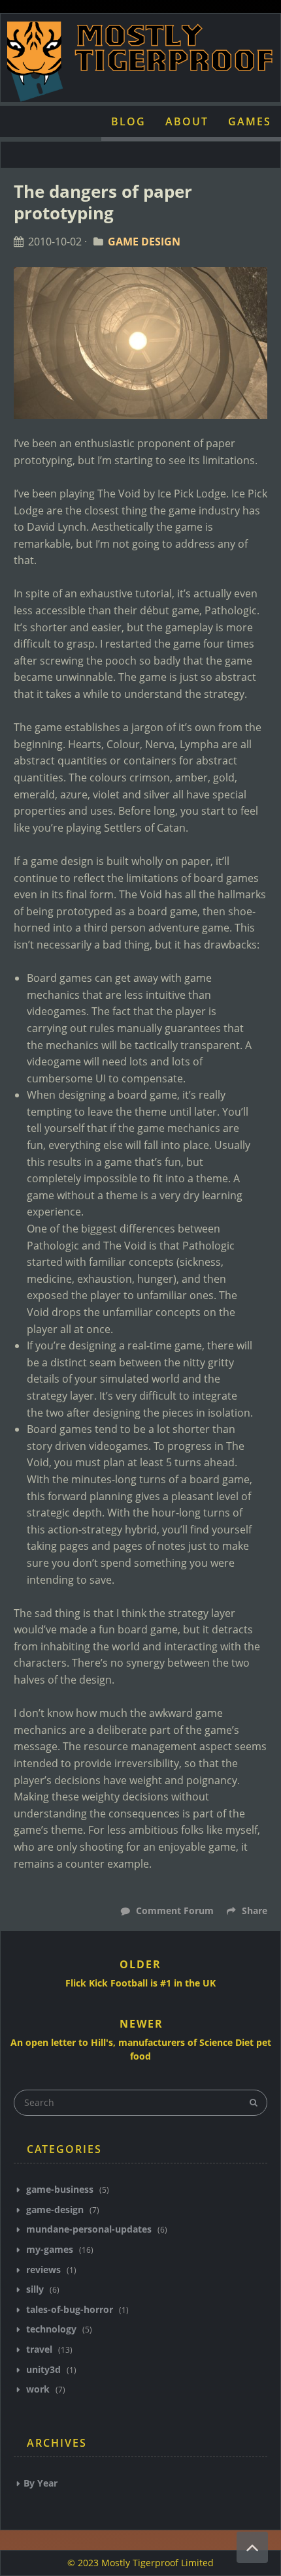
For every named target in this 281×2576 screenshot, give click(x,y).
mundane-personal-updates (89, 2229)
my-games (50, 2249)
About (187, 121)
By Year (41, 2483)
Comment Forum (174, 1910)
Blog (128, 121)
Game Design (144, 242)
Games (250, 121)
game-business (60, 2189)
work (38, 2389)
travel (39, 2349)
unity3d (43, 2369)
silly (35, 2289)
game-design (55, 2209)
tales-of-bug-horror (70, 2309)
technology (51, 2329)
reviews (43, 2270)
